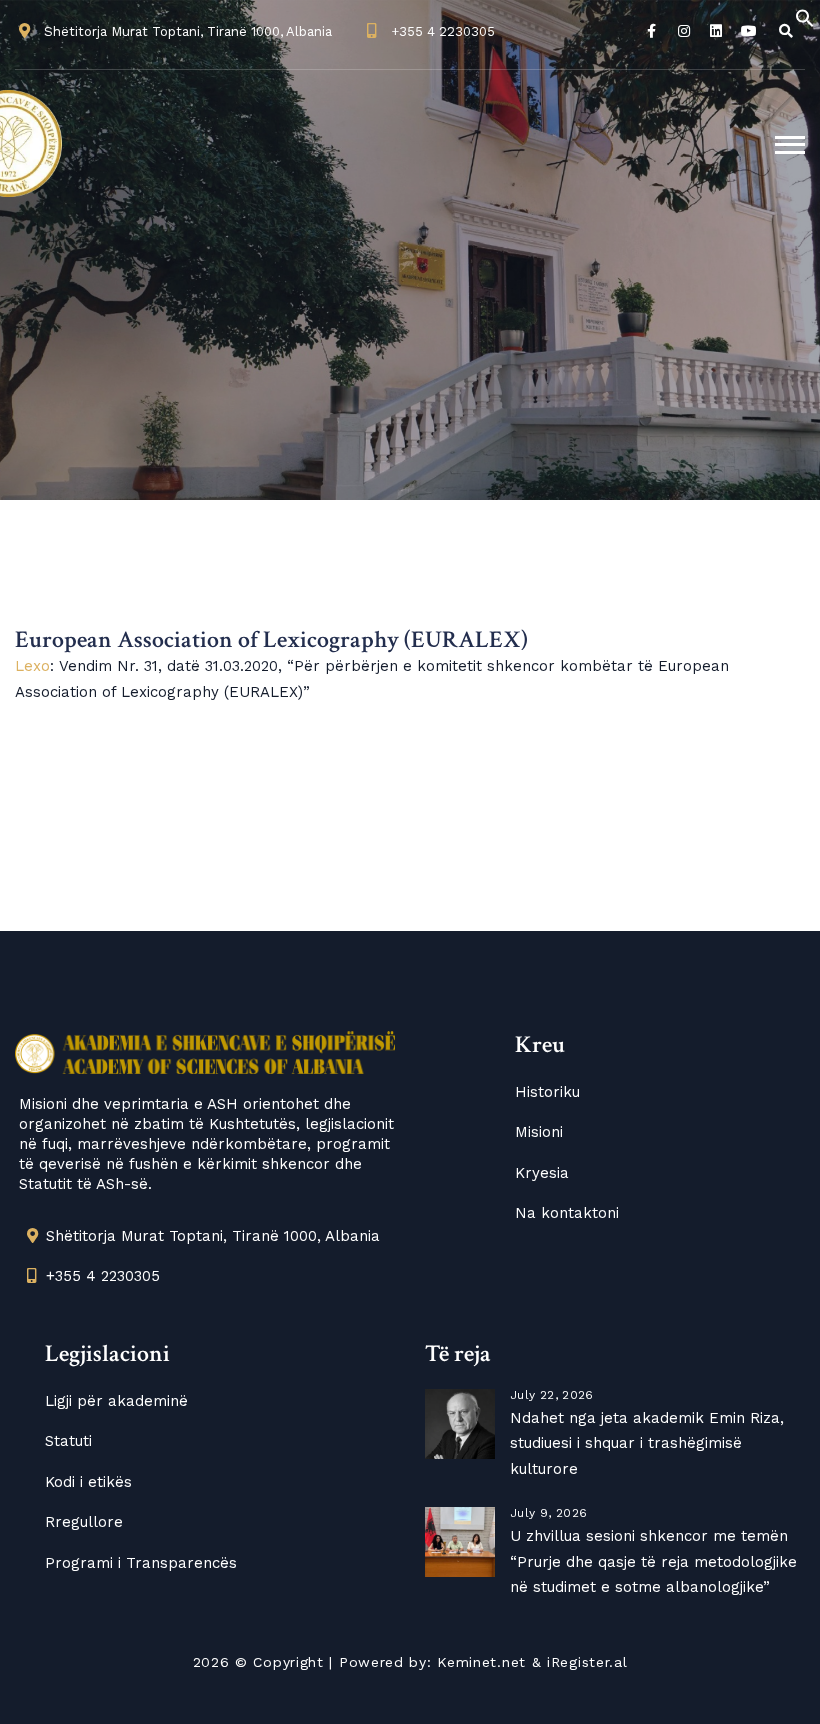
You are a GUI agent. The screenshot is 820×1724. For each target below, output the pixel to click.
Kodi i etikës (88, 1482)
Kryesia (542, 1173)
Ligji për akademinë (116, 1401)
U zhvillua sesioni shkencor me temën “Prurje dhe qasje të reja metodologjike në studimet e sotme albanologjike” (653, 1561)
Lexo (32, 666)
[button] (805, 17)
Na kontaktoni (567, 1213)
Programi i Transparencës (141, 1563)
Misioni (539, 1132)
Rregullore (84, 1522)
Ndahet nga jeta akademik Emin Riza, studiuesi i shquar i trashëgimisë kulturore (647, 1443)
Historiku (547, 1092)
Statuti (68, 1441)
